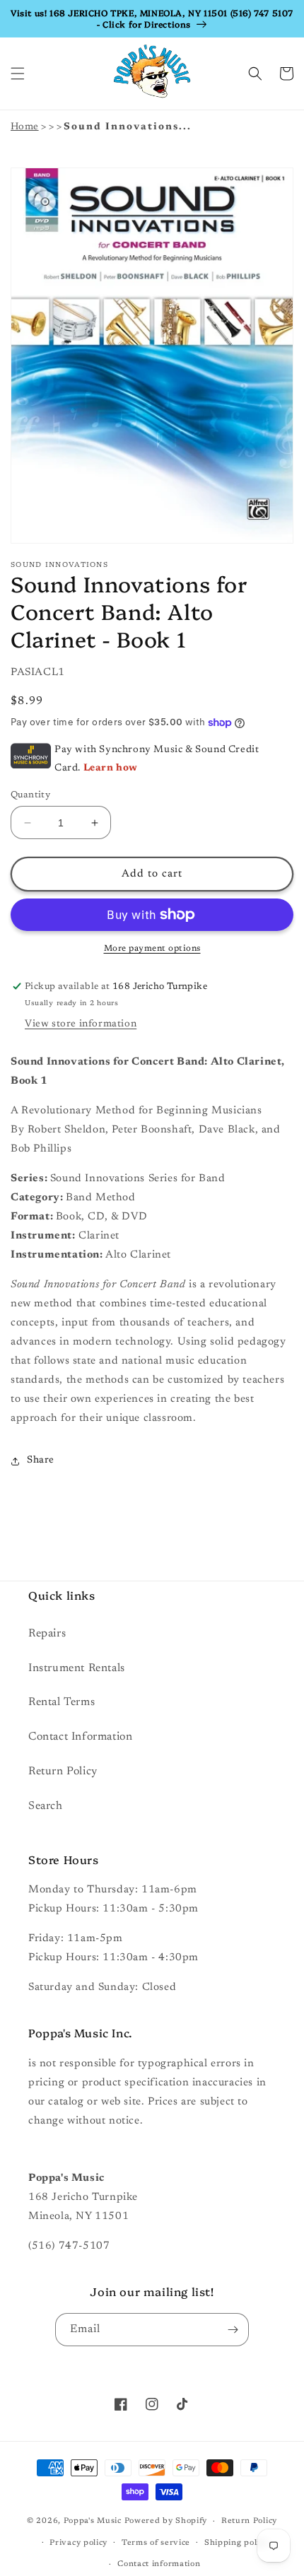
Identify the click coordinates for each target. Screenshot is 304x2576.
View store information (81, 1024)
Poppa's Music (93, 2521)
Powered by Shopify (166, 2521)
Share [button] (41, 1460)
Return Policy (63, 1772)
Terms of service (156, 2543)
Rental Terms (62, 1702)
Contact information (159, 2564)
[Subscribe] (233, 2330)
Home (25, 127)
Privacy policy (78, 2543)
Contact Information (80, 1737)
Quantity (30, 795)
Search (46, 1806)
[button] (18, 74)
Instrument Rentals (77, 1668)
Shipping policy (236, 2543)
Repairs (47, 1634)
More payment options (152, 949)
